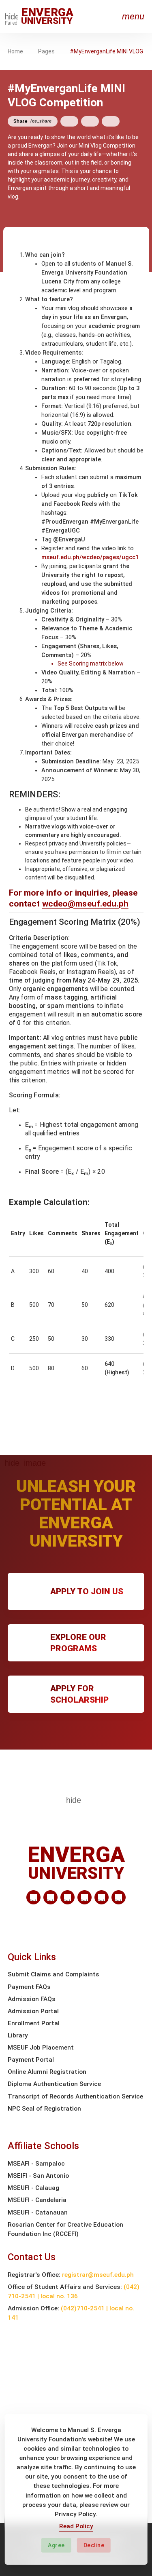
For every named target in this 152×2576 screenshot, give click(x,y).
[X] (67, 1897)
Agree (56, 2545)
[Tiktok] (102, 1897)
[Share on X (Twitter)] (90, 121)
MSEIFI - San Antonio (38, 2176)
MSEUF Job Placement (41, 2048)
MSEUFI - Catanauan (38, 2213)
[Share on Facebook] (69, 121)
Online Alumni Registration (47, 2072)
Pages (46, 51)
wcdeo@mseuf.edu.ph (85, 904)
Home (15, 51)
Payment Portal (31, 2060)
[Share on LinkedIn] (111, 121)
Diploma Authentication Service (54, 2084)
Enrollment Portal (34, 2023)
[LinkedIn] (33, 1897)
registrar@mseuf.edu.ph (98, 2275)
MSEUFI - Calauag (33, 2188)
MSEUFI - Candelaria (37, 2200)
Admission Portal (33, 2011)
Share (33, 121)
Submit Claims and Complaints (54, 1974)
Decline (94, 2545)
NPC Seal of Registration (44, 2109)
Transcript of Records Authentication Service (75, 2096)
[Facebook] (50, 1897)
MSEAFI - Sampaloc (36, 2164)
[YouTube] (119, 1897)
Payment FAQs (29, 1987)
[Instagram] (85, 1897)
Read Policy (76, 2526)
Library (18, 2035)
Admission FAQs (32, 1999)
